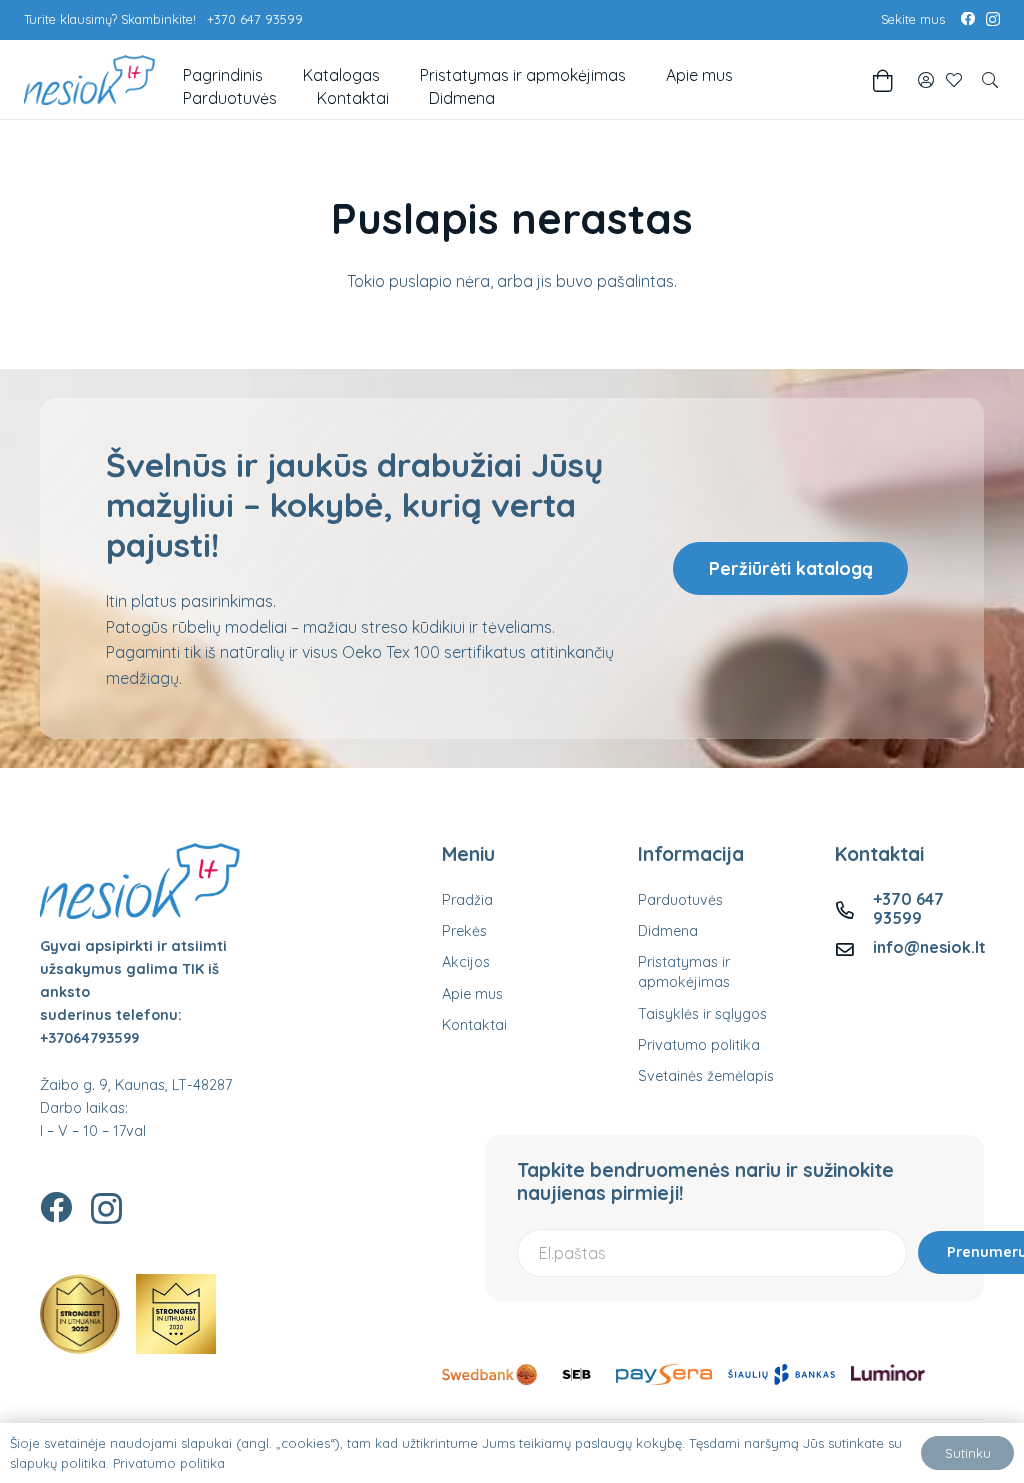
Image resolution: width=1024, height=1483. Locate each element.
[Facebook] (968, 19)
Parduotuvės (680, 900)
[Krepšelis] (882, 80)
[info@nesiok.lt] (854, 947)
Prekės (464, 931)
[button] (990, 80)
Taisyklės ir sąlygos (702, 1014)
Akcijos (466, 962)
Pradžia (467, 900)
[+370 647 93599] (854, 908)
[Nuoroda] (926, 80)
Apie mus (472, 994)
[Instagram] (993, 20)
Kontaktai (474, 1025)
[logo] (89, 80)
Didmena (668, 931)
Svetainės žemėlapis (706, 1076)
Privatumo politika (699, 1045)
